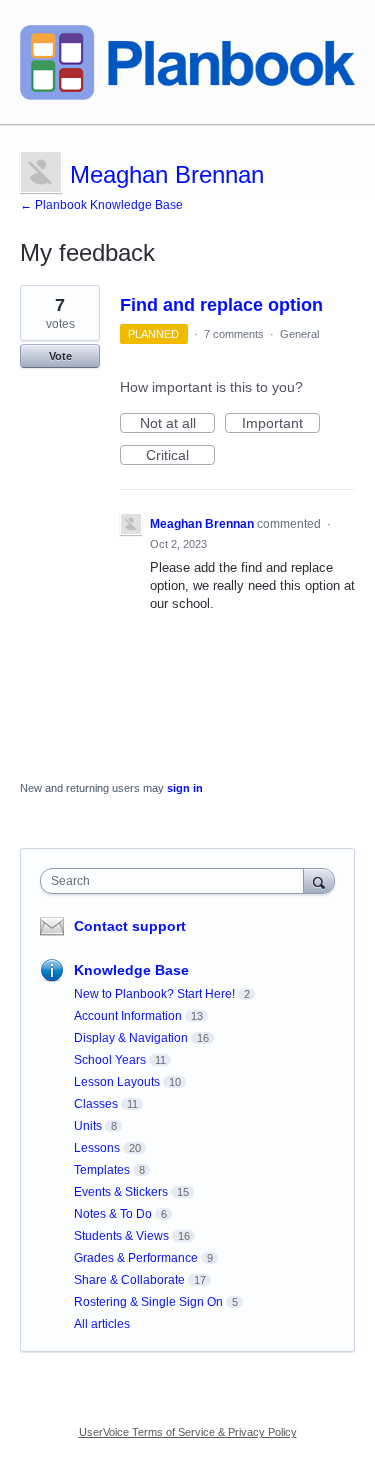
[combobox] (176, 881)
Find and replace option (221, 305)
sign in (185, 788)
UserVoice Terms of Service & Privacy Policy (188, 1432)
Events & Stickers (121, 1192)
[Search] (319, 880)
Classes (96, 1104)
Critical (180, 456)
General (299, 334)
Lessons (97, 1148)
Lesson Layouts (117, 1082)
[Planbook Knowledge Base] (187, 62)
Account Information (128, 1016)
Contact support (130, 926)
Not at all (177, 424)
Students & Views (121, 1236)
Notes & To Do (113, 1214)
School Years (110, 1060)
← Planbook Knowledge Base (101, 205)
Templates (102, 1170)
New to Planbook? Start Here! (154, 994)
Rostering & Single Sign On (148, 1302)
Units (88, 1126)
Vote (60, 356)
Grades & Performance (136, 1258)
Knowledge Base (131, 970)
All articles (102, 1324)
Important (281, 424)
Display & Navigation (131, 1038)
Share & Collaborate (129, 1280)
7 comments (234, 334)
